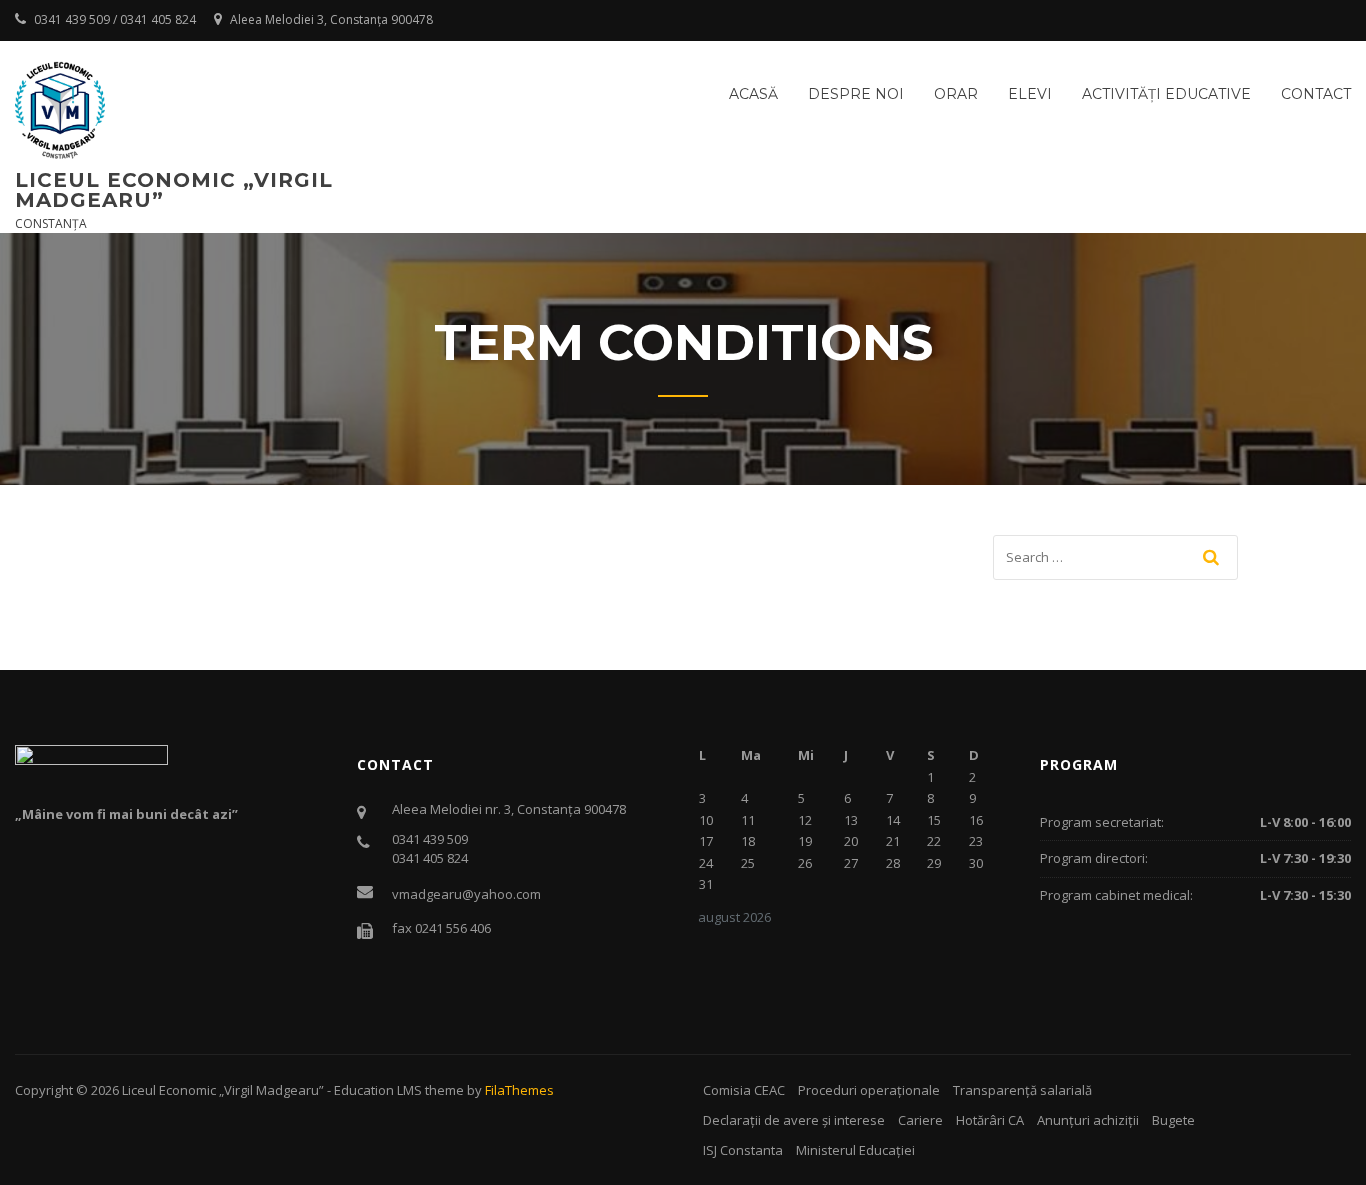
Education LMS (378, 1090)
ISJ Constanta (743, 1150)
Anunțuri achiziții (1088, 1120)
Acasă (753, 94)
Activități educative (1166, 94)
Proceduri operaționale (869, 1090)
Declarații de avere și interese (794, 1120)
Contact (1316, 94)
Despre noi (856, 94)
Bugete (1173, 1120)
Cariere (920, 1120)
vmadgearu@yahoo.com (466, 894)
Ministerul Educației (855, 1150)
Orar (956, 94)
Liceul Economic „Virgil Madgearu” (174, 190)
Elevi (1030, 94)
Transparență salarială (1022, 1090)
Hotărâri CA (990, 1120)
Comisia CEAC (744, 1090)
